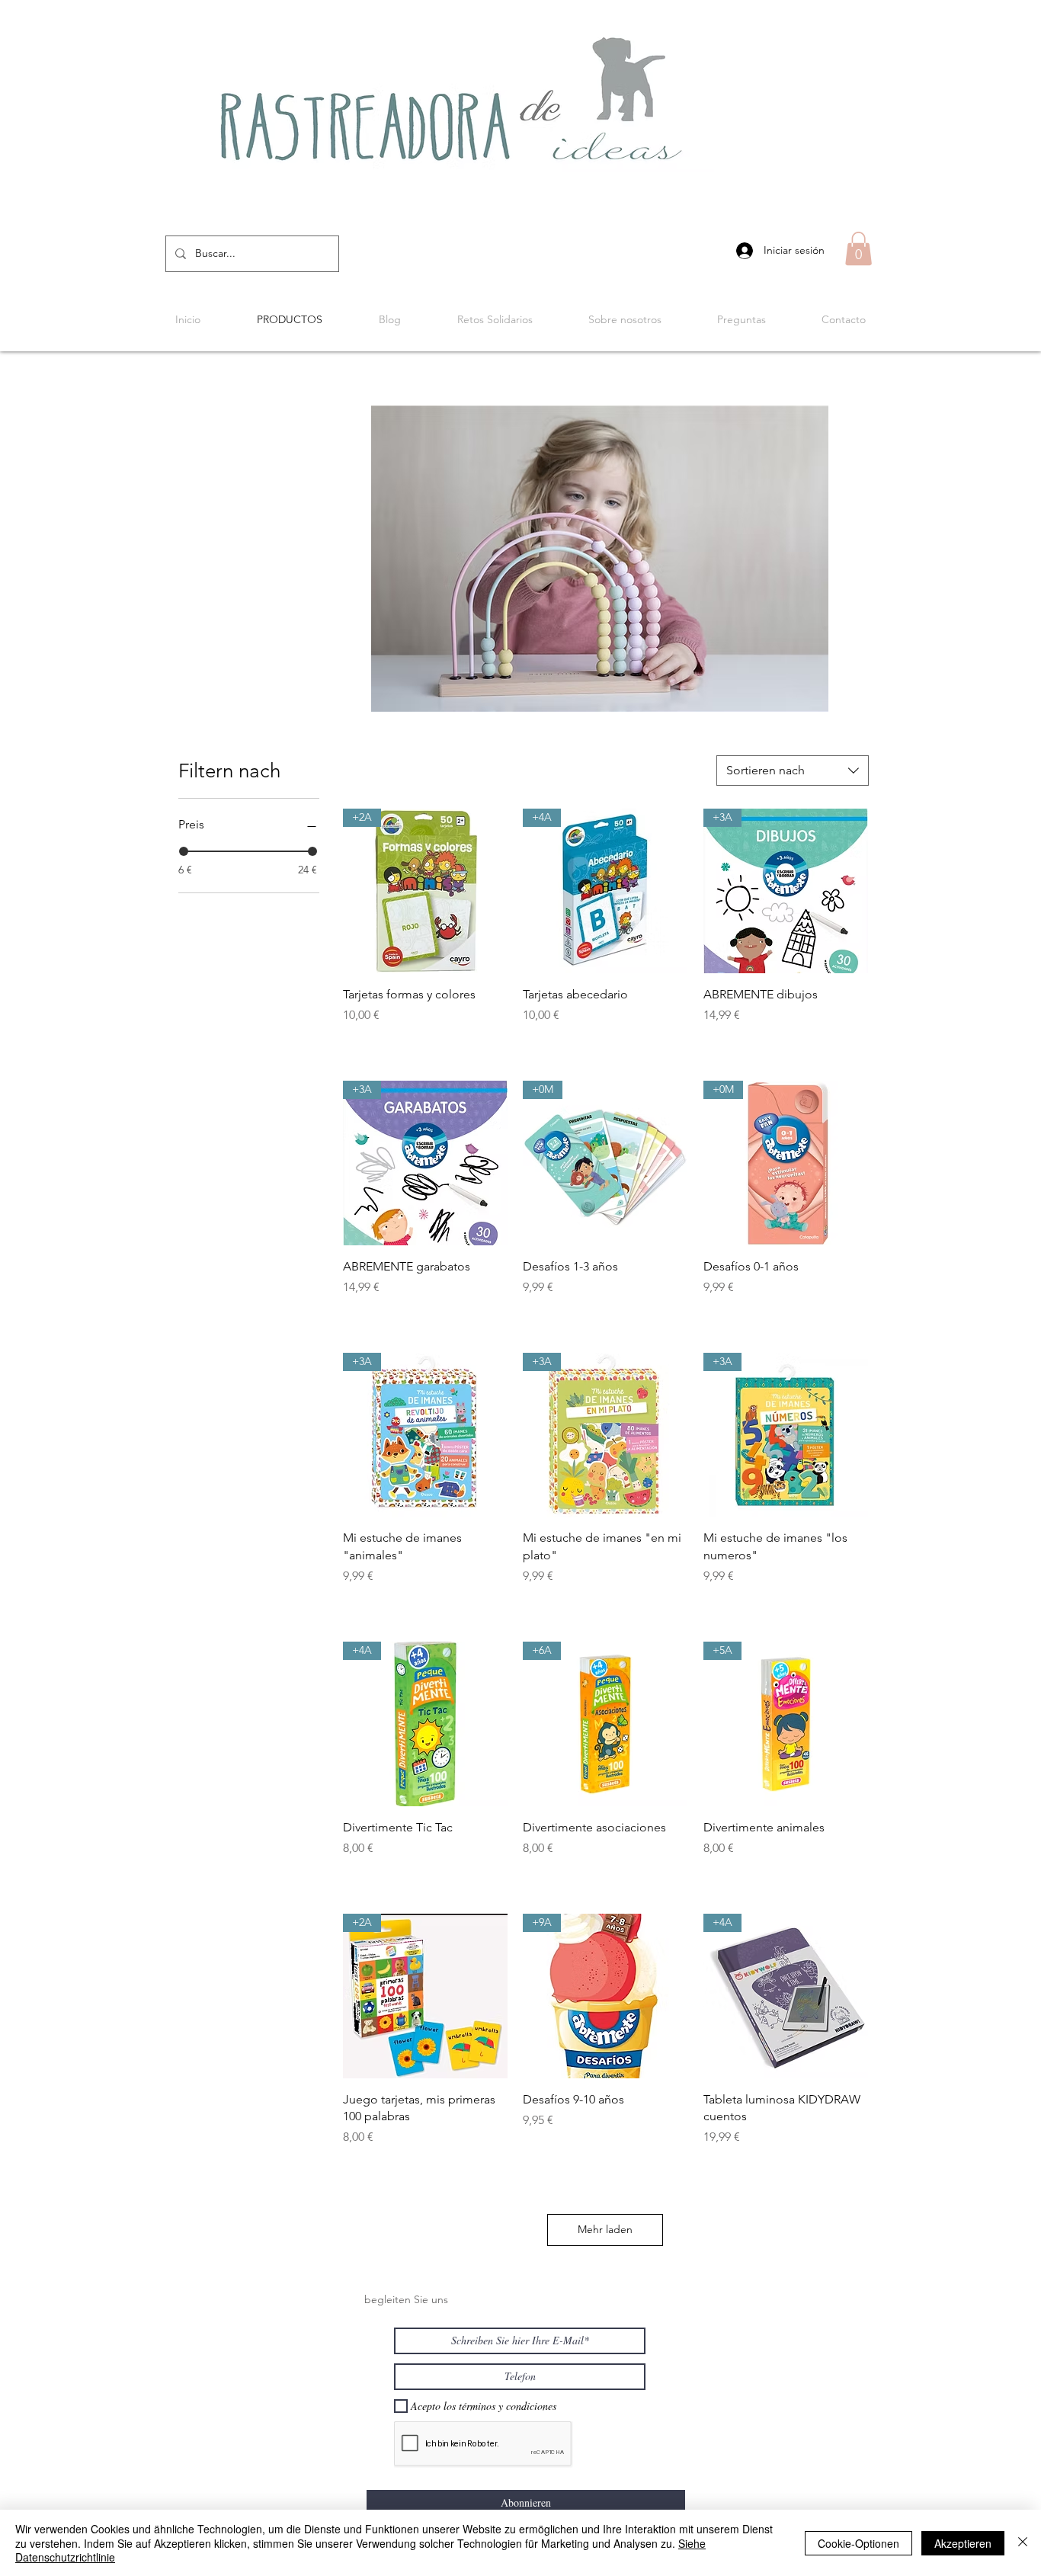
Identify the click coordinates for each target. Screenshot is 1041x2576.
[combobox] (793, 771)
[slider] (184, 851)
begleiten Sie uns (406, 2299)
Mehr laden (605, 2229)
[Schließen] (1023, 2543)
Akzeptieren (963, 2543)
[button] (858, 248)
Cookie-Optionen (858, 2543)
